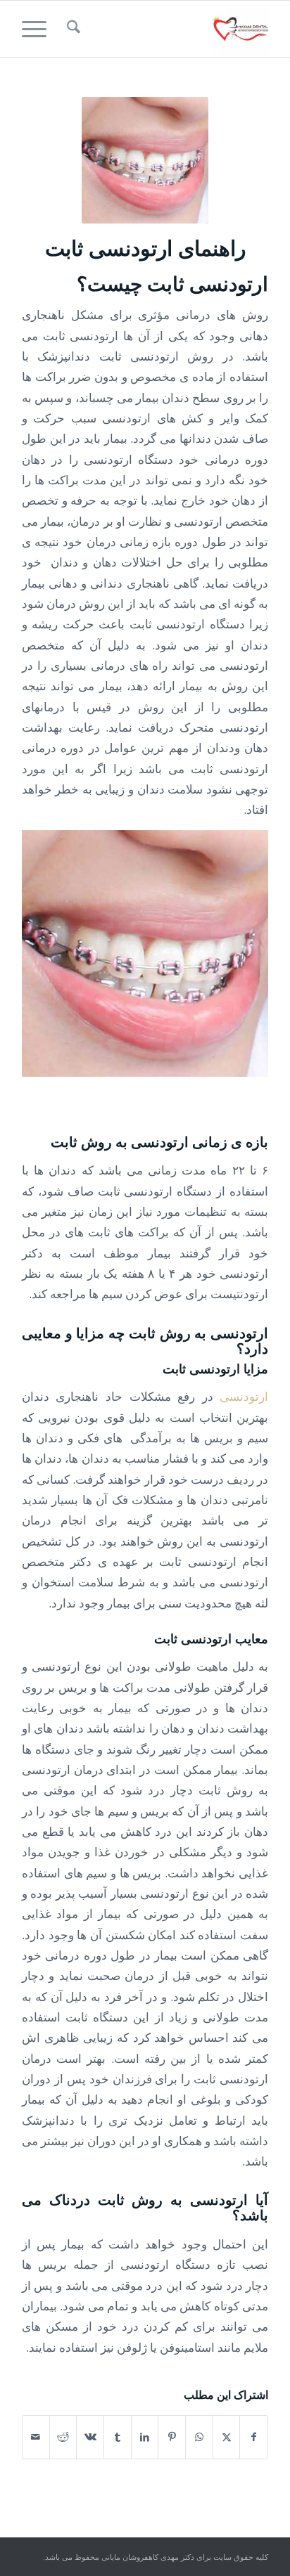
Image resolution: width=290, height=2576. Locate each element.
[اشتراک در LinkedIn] (145, 2437)
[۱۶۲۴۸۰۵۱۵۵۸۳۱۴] (170, 29)
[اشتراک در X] (227, 2437)
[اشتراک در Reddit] (63, 2437)
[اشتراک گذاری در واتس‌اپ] (199, 2437)
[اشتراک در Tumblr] (118, 2437)
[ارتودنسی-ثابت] (145, 160)
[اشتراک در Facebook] (254, 2437)
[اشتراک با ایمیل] (36, 2437)
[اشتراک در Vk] (90, 2437)
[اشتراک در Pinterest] (172, 2437)
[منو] (39, 29)
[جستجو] (71, 29)
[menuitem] (71, 29)
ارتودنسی (244, 1396)
